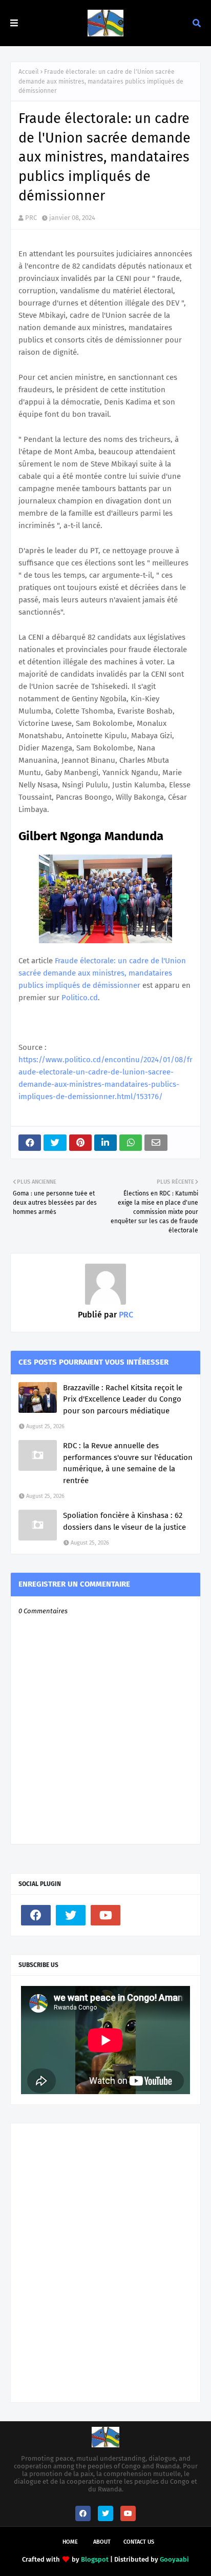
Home (70, 2542)
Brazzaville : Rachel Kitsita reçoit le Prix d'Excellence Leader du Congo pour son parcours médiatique (123, 1399)
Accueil (29, 72)
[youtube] (105, 1915)
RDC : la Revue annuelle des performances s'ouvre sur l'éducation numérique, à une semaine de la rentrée (128, 1463)
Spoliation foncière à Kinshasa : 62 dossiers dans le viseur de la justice (124, 1521)
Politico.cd (80, 998)
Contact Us (139, 2542)
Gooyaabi (174, 2559)
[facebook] (36, 1915)
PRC (31, 218)
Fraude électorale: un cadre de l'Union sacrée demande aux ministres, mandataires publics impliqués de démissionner (102, 973)
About (102, 2542)
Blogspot (95, 2559)
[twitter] (71, 1915)
